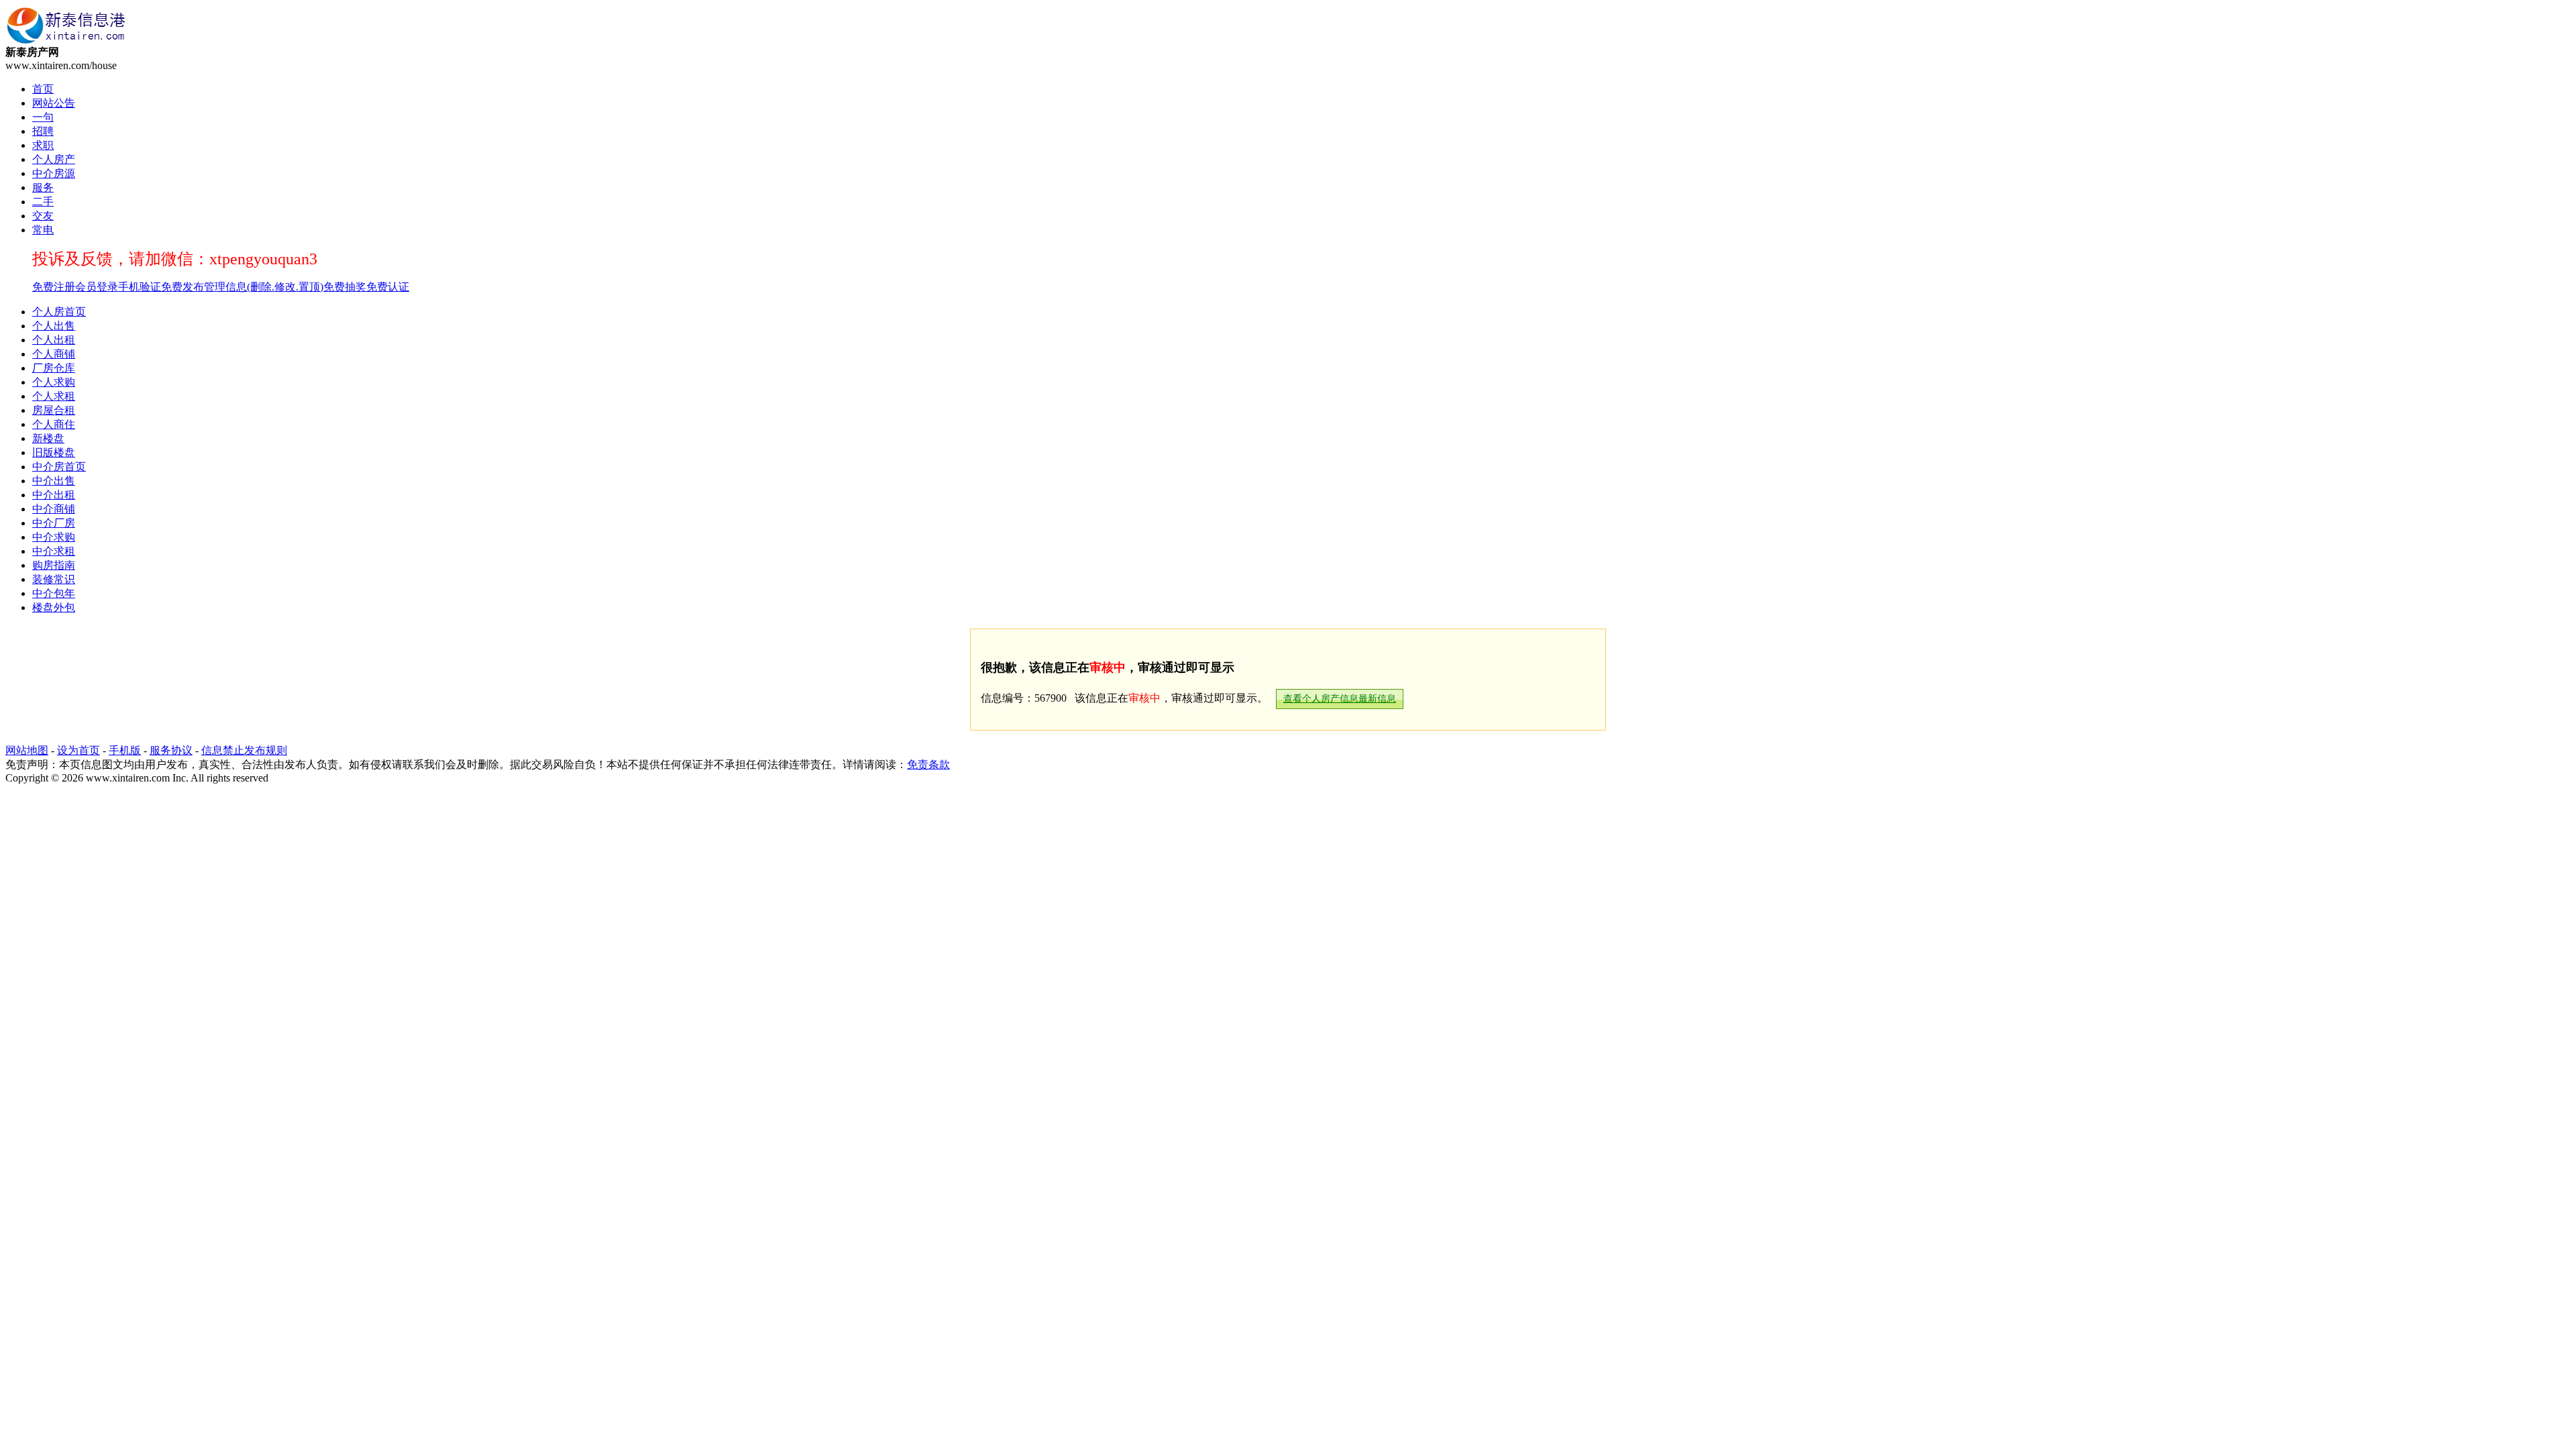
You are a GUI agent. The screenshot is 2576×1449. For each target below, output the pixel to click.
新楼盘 (48, 438)
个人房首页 (59, 312)
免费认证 (388, 287)
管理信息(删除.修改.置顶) (264, 287)
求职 (43, 145)
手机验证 (140, 287)
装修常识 (54, 579)
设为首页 (78, 750)
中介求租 (54, 551)
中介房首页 (59, 467)
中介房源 (54, 173)
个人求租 (54, 396)
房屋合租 (54, 410)
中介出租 (54, 495)
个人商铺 (54, 354)
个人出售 (54, 326)
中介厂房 (54, 523)
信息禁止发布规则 (244, 750)
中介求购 (54, 537)
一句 (43, 117)
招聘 (43, 131)
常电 (43, 230)
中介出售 (54, 481)
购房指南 (54, 565)
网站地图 (27, 750)
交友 (43, 216)
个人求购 (54, 382)
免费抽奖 (345, 287)
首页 (43, 89)
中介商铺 (54, 509)
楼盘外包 (54, 607)
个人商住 (54, 424)
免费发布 (182, 287)
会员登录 (97, 287)
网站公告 (54, 103)
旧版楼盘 (54, 452)
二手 (43, 202)
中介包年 (54, 593)
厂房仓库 (54, 368)
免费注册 (54, 287)
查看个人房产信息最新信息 (1340, 699)
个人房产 (54, 159)
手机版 (125, 750)
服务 (43, 187)
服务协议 (171, 750)
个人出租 (54, 340)
